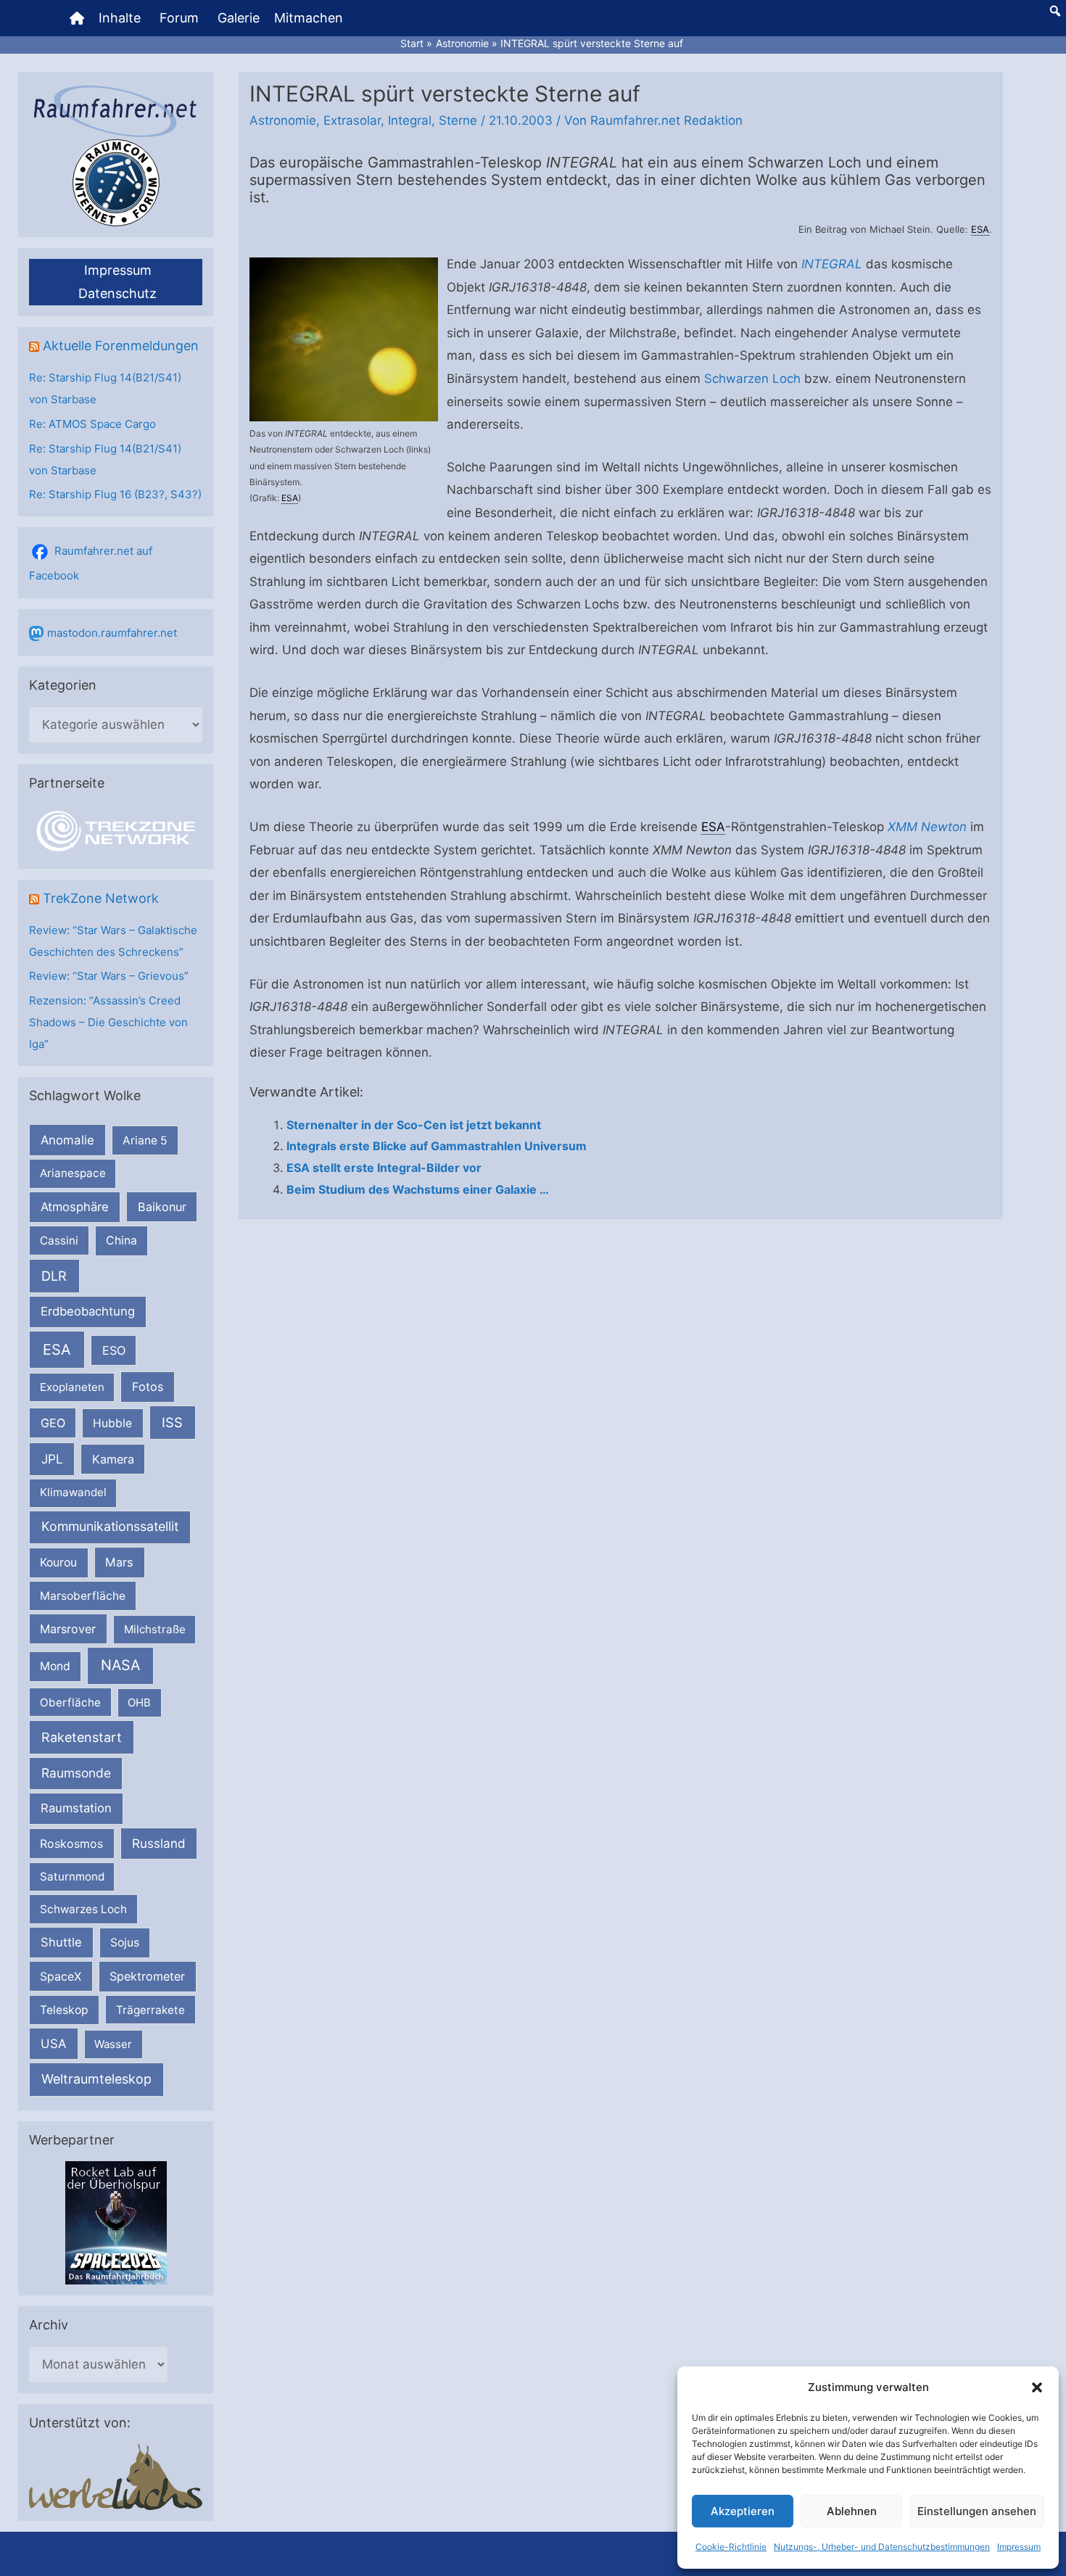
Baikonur (162, 1207)
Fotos (148, 1387)
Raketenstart (82, 1737)
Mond (55, 1666)
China (121, 1240)
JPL (52, 1459)
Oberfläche (70, 1702)
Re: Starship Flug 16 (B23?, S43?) (115, 494)
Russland (159, 1843)
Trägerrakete (150, 2010)
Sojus (125, 1943)
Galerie (239, 18)
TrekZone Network (101, 898)
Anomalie (67, 1140)
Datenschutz (117, 293)
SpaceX (61, 1976)
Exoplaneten (72, 1387)
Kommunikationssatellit (110, 1526)
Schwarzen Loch (752, 379)
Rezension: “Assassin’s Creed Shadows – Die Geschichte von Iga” (108, 1022)
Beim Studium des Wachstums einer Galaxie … (418, 1189)
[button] (1037, 2387)
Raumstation (76, 1808)
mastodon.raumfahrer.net (112, 633)
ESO (114, 1350)
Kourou (58, 1562)
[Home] (77, 18)
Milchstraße (155, 1629)
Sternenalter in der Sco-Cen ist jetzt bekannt (414, 1125)
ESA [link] (980, 229)
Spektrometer (147, 1976)
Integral (410, 120)
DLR (54, 1276)
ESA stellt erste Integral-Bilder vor (384, 1168)
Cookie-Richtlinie (731, 2547)
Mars (119, 1562)
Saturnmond (72, 1877)
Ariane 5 (145, 1140)
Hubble (112, 1423)
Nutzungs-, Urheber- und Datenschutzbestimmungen (882, 2547)
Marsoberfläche (83, 1596)
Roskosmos (71, 1844)
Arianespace (73, 1173)
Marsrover (68, 1629)
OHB (139, 1702)
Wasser (113, 2044)
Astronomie (283, 120)
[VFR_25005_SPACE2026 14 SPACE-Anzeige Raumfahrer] (116, 2222)
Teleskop (64, 2010)
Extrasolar (352, 120)
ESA (57, 1350)
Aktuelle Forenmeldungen (121, 346)
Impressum (1019, 2547)
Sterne (458, 120)
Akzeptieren (743, 2511)
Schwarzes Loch (83, 1909)
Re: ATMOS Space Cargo (92, 424)
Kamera (113, 1459)
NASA (120, 1665)
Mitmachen (309, 18)
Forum (179, 18)
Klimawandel (73, 1492)
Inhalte (120, 18)
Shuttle (61, 1942)
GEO (53, 1423)
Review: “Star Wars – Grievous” (109, 976)
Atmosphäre (75, 1207)
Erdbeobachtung (88, 1311)
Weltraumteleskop (96, 2079)
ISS (172, 1422)
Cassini (59, 1240)
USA (53, 2044)
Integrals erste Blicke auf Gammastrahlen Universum (437, 1146)
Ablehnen (852, 2511)
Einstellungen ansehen (977, 2511)
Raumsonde (76, 1773)
